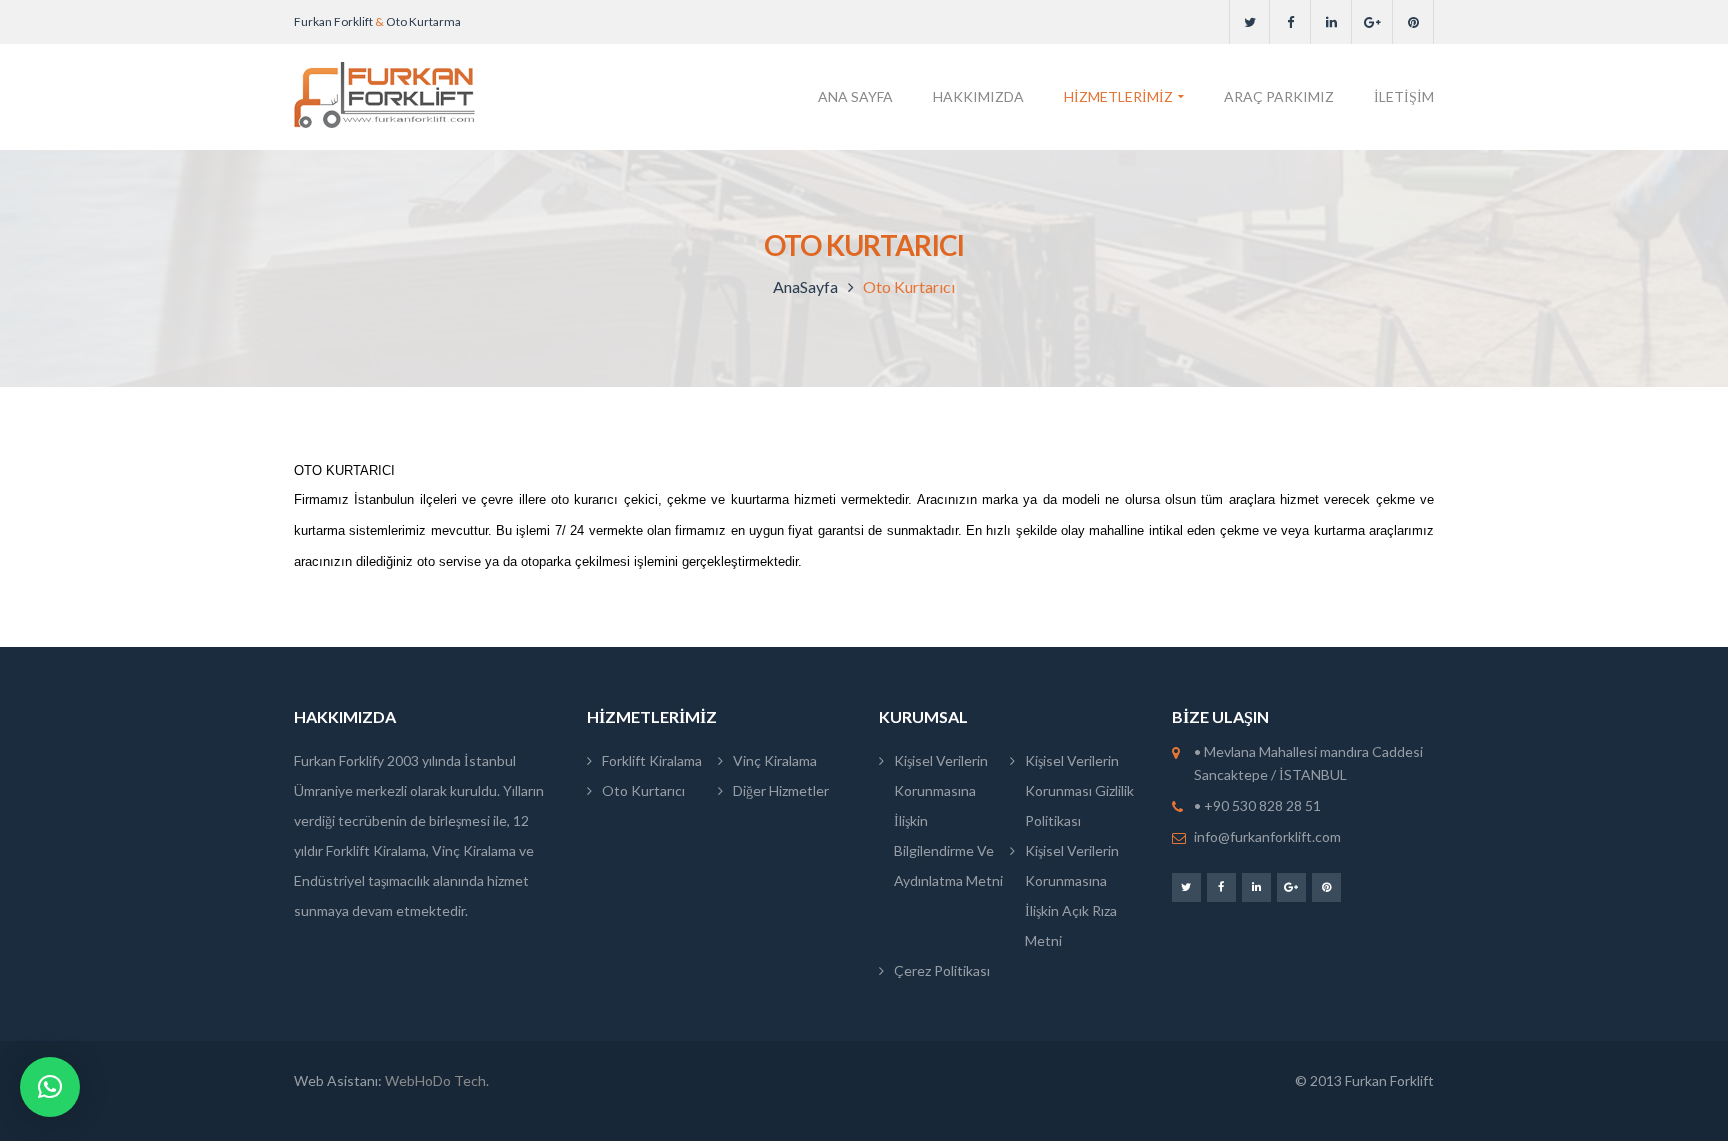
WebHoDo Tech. (437, 1080)
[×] (50, 1087)
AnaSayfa (805, 286)
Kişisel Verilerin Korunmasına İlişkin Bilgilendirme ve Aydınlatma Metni (948, 820)
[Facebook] (1290, 22)
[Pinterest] (1413, 22)
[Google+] (1372, 22)
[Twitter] (1249, 22)
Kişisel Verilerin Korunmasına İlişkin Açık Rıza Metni (1072, 895)
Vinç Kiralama (775, 760)
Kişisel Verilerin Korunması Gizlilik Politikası (1079, 790)
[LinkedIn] (1331, 22)
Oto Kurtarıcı (643, 790)
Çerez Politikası (942, 970)
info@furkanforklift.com (1267, 836)
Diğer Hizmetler (781, 790)
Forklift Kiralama (652, 760)
